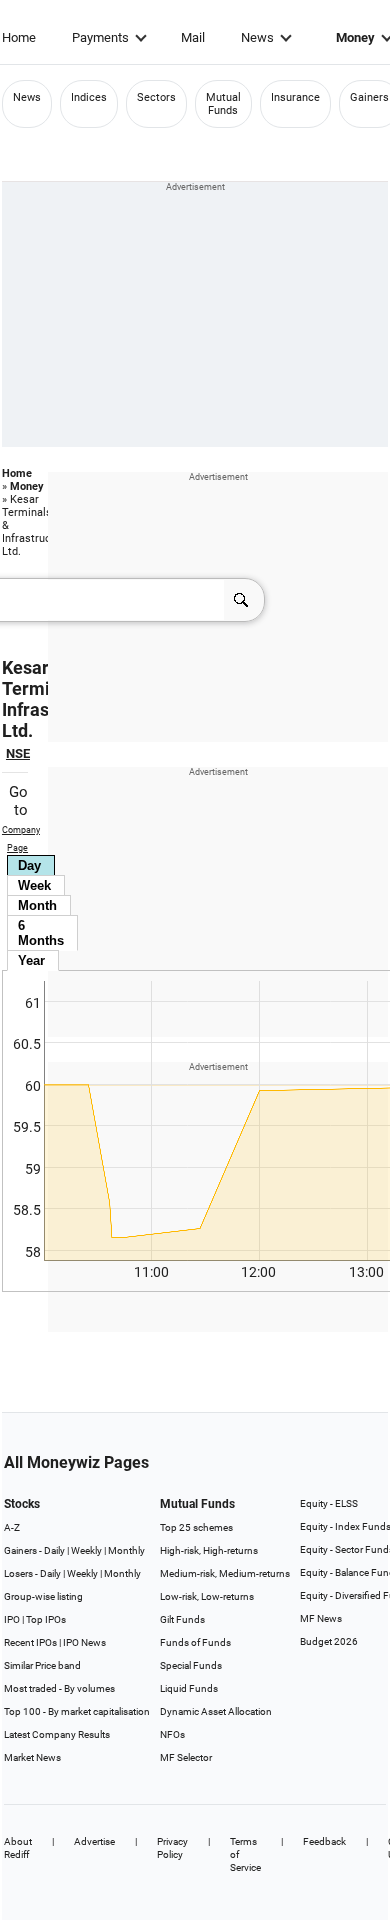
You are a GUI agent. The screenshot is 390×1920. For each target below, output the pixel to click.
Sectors (156, 97)
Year (31, 960)
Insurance (295, 97)
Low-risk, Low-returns (207, 1596)
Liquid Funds (189, 1688)
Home (19, 37)
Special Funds (191, 1665)
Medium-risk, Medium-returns (225, 1573)
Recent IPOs (30, 1642)
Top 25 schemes (196, 1527)
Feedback (324, 1841)
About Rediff (18, 1848)
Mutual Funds (223, 104)
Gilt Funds (182, 1619)
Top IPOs (46, 1619)
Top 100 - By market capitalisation (77, 1711)
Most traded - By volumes (59, 1688)
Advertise (94, 1841)
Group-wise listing (43, 1596)
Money (27, 486)
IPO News (84, 1642)
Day (29, 865)
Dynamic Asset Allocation (216, 1711)
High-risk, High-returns (209, 1550)
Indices (89, 97)
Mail (193, 37)
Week (34, 885)
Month (37, 905)
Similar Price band (42, 1665)
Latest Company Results (57, 1734)
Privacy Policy (172, 1848)
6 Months (41, 933)
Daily (54, 1550)
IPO (12, 1619)
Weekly (86, 1550)
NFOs (172, 1734)
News (257, 37)
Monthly (126, 1550)
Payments (100, 37)
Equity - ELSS (329, 1503)
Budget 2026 (329, 1641)
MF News (321, 1618)
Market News (32, 1757)
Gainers (369, 97)
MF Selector (186, 1757)
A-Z (12, 1527)
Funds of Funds (195, 1642)
